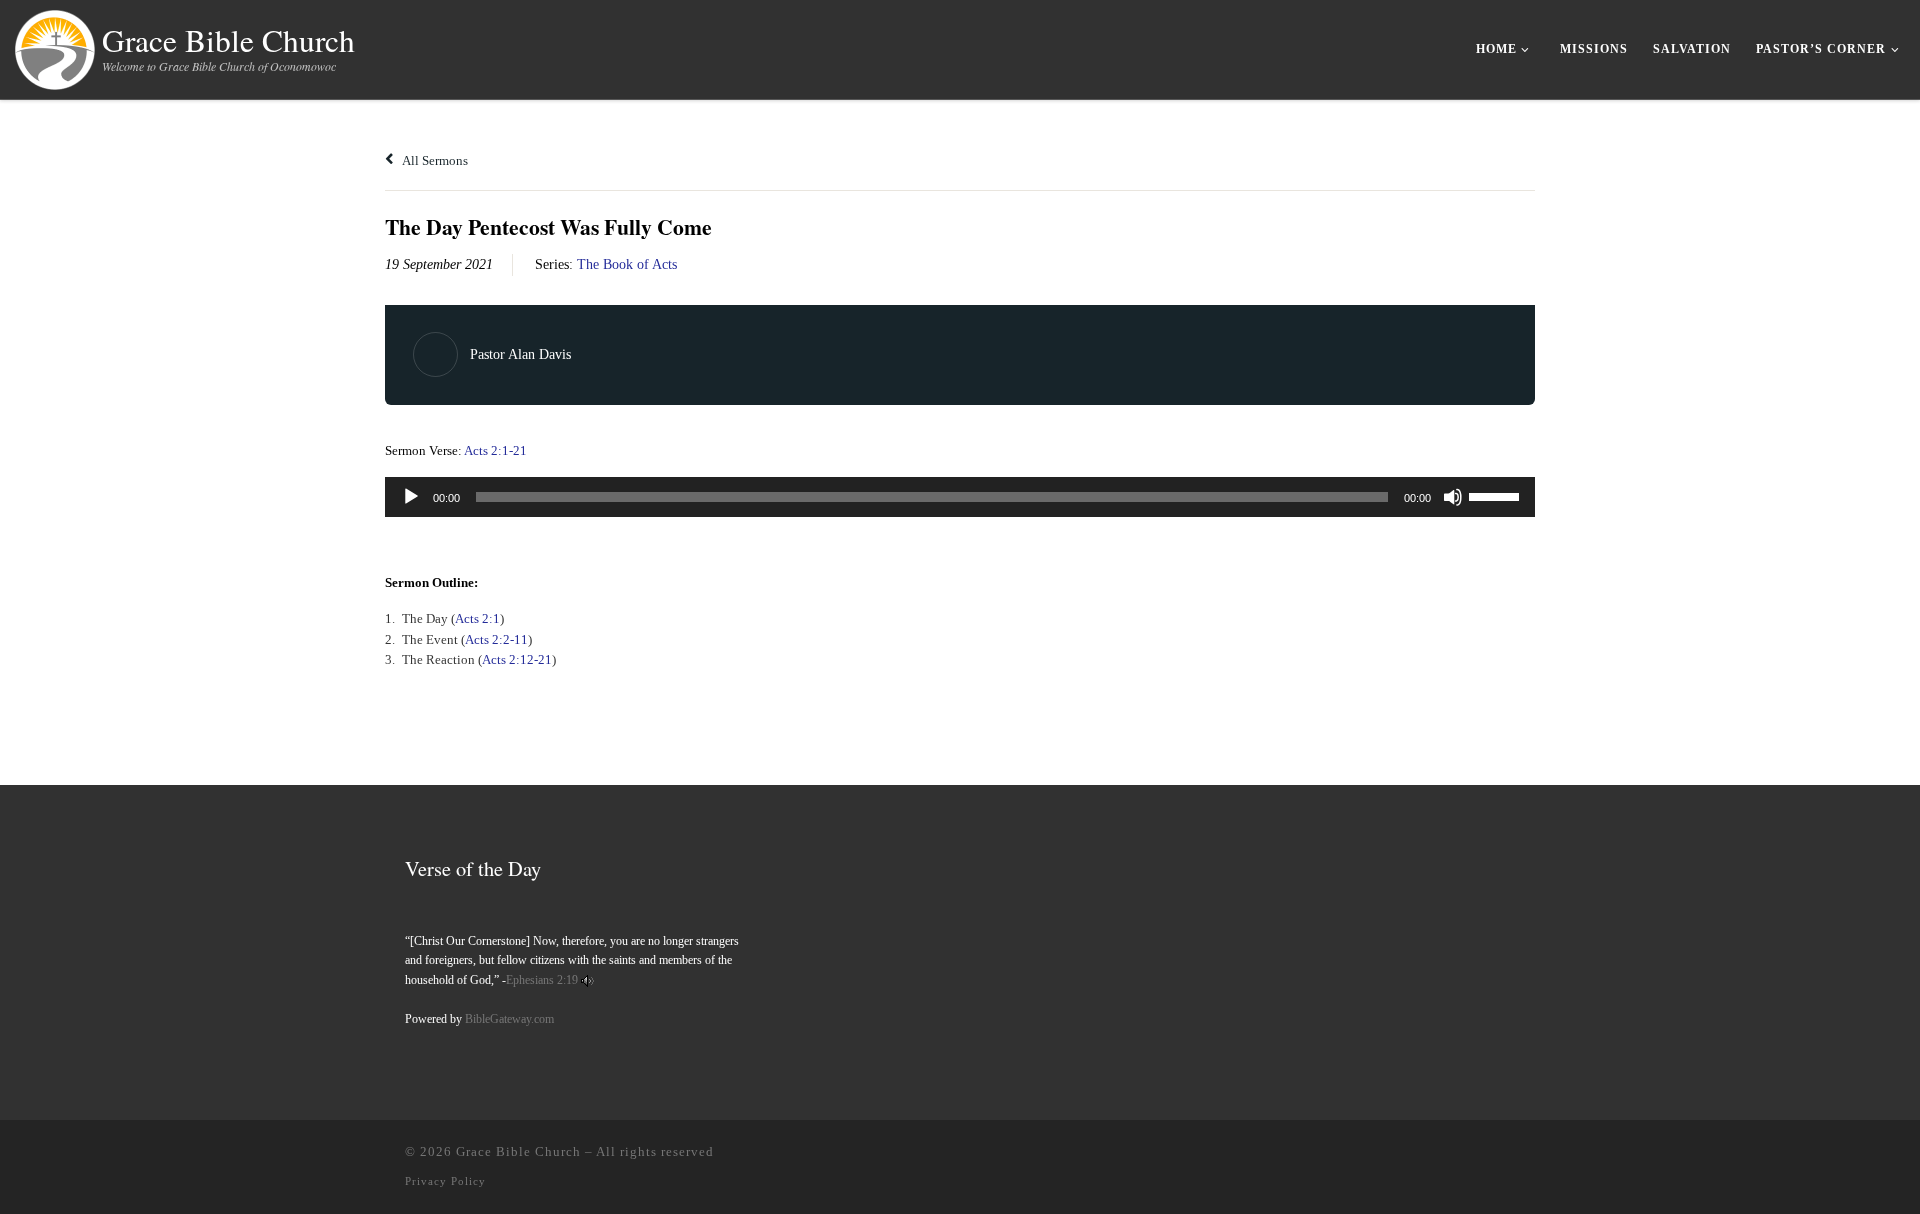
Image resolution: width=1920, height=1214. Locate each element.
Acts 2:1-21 (495, 450)
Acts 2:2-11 (496, 639)
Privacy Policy (445, 1181)
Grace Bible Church (518, 1151)
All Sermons (434, 160)
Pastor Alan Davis (520, 354)
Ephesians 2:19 (542, 980)
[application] (960, 497)
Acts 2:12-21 (517, 659)
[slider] (1497, 495)
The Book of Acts (627, 264)
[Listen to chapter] (587, 980)
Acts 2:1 (477, 618)
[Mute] (1453, 497)
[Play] (411, 497)
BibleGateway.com (509, 1019)
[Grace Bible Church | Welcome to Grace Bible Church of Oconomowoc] (55, 45)
